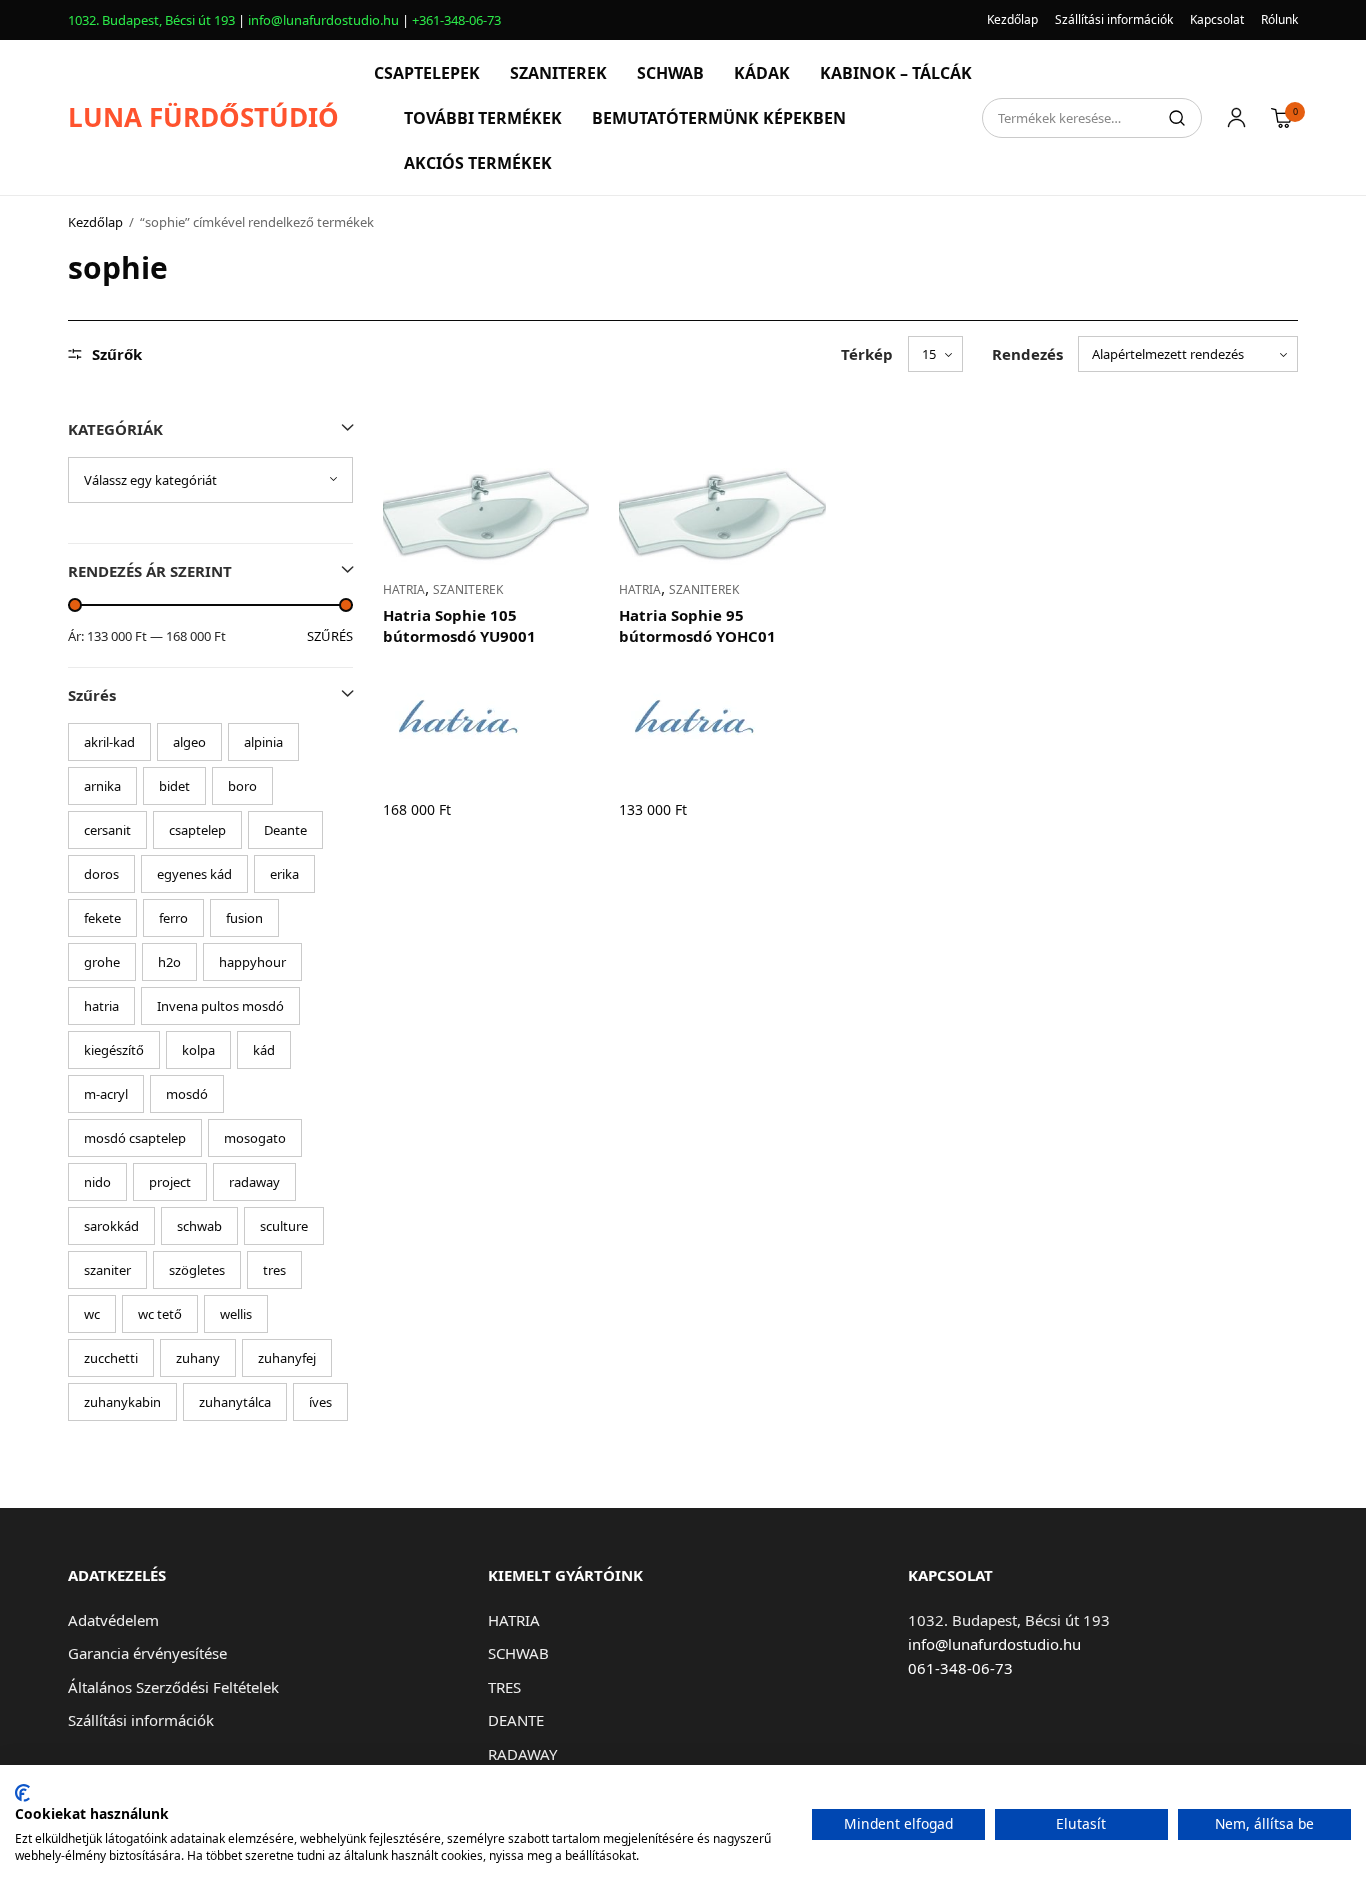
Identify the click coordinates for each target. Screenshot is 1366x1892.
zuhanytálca (235, 1402)
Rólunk (1279, 19)
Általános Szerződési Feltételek (173, 1687)
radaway (254, 1182)
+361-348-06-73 (456, 20)
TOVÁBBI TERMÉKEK (483, 118)
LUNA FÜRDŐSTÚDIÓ (203, 117)
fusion (244, 918)
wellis (236, 1314)
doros (101, 874)
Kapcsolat (1217, 19)
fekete (102, 918)
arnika (102, 786)
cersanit (107, 830)
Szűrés (330, 636)
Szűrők (117, 354)
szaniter (107, 1270)
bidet (174, 786)
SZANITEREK (558, 73)
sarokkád (111, 1226)
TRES (504, 1687)
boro (242, 786)
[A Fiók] (1236, 118)
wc (92, 1314)
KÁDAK (762, 73)
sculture (284, 1226)
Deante (285, 830)
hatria (101, 1006)
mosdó (187, 1094)
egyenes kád (194, 874)
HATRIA (404, 589)
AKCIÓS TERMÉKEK (478, 163)
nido (97, 1182)
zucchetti (111, 1358)
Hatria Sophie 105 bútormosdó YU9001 (459, 625)
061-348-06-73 (960, 1668)
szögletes (197, 1270)
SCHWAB (670, 73)
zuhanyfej (287, 1358)
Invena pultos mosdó (220, 1006)
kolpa (198, 1050)
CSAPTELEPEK (427, 73)
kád (264, 1050)
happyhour (252, 962)
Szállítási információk (1114, 19)
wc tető (160, 1314)
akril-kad (109, 742)
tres (274, 1270)
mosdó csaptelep (135, 1138)
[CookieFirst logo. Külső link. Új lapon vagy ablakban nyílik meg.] (22, 1793)
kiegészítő (114, 1050)
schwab (199, 1226)
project (170, 1182)
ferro (173, 918)
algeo (189, 742)
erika (284, 874)
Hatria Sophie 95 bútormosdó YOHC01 (697, 625)
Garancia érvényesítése (147, 1653)
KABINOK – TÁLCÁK (896, 73)
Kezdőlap (1012, 19)
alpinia (263, 742)
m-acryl (106, 1094)
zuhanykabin (122, 1402)
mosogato (255, 1138)
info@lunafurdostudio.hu (323, 20)
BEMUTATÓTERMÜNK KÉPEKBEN (719, 118)
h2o (169, 962)
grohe (102, 962)
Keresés (1177, 118)
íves (320, 1402)
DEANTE (516, 1720)
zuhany (198, 1358)
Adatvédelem (113, 1620)
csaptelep (197, 830)
